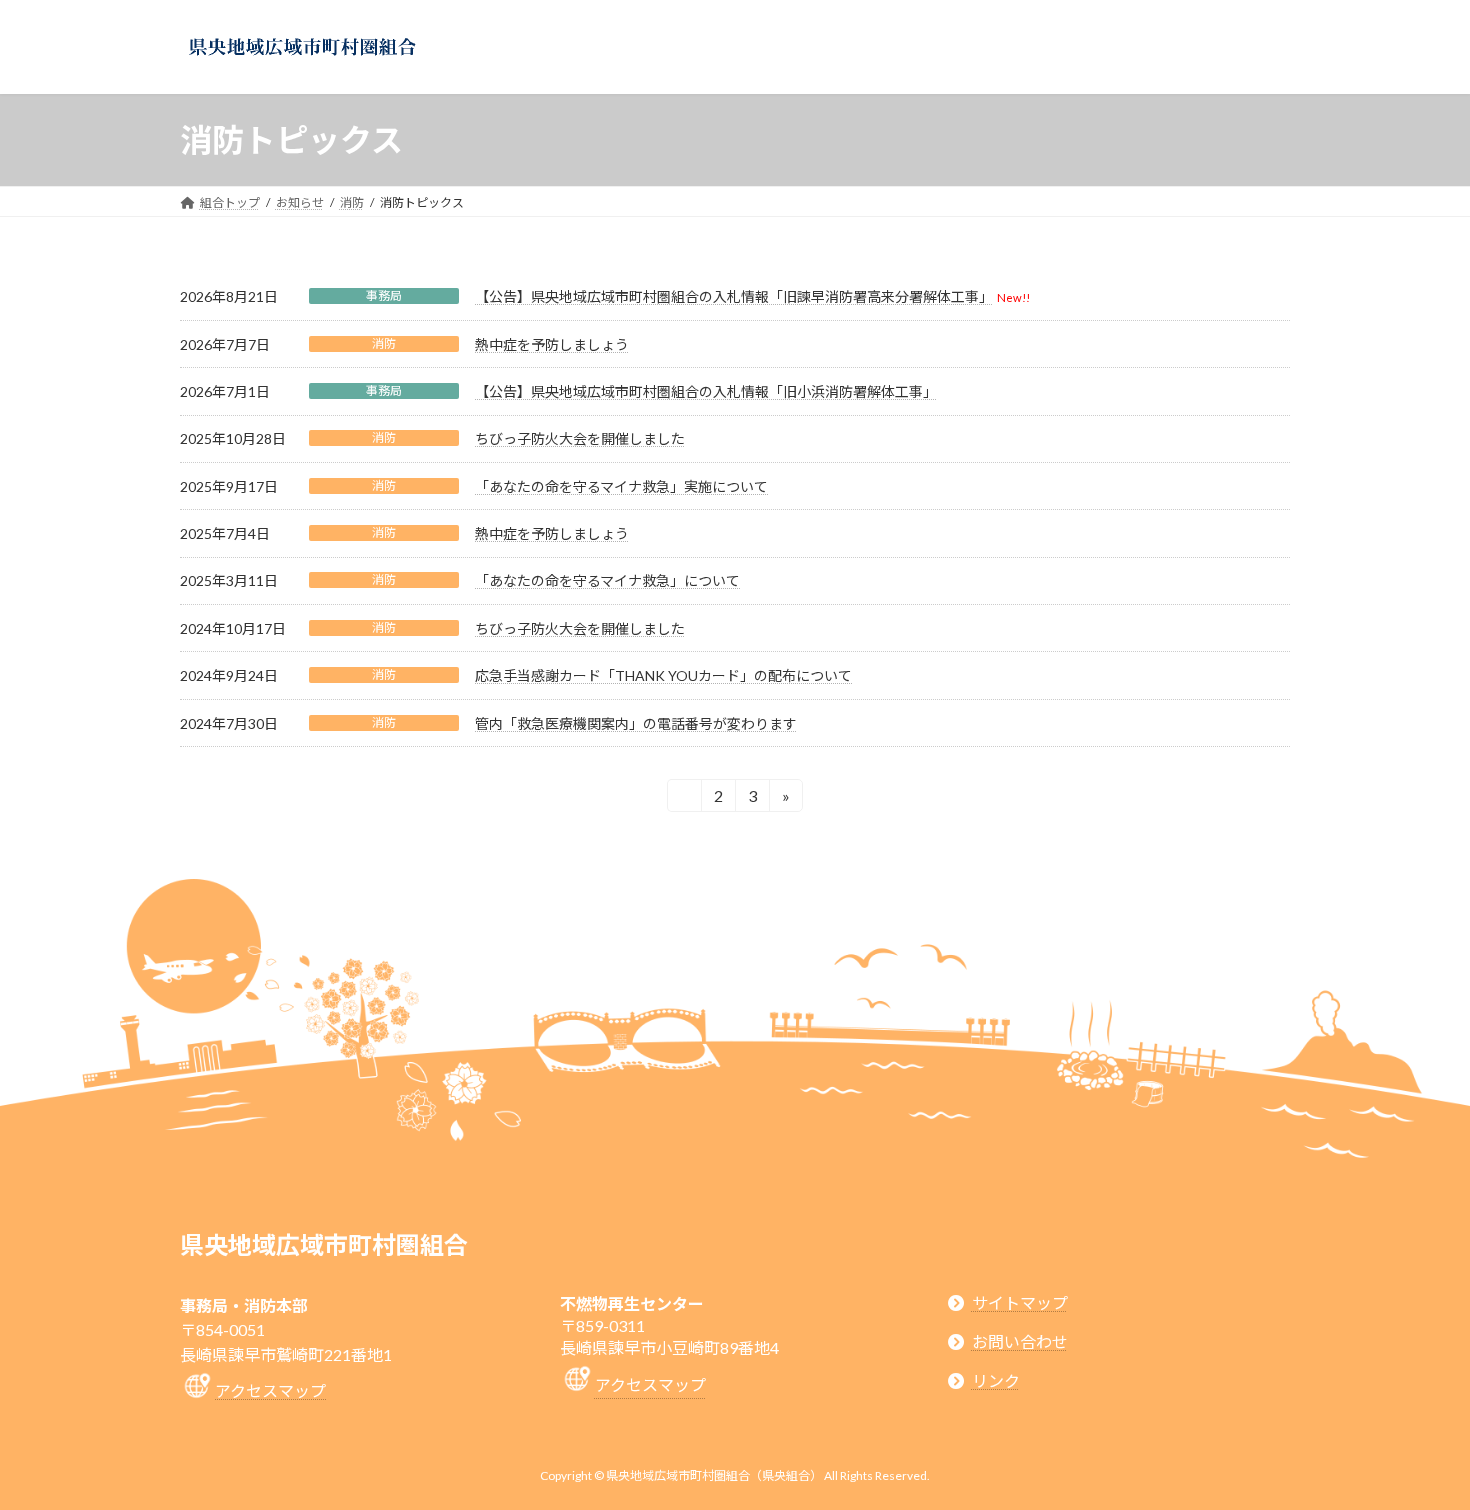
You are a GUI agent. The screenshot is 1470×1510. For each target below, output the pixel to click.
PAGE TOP (1417, 1446)
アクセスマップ (270, 1390)
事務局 (384, 295)
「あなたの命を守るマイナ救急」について (607, 580)
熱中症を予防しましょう (552, 344)
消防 (384, 343)
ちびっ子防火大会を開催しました (580, 438)
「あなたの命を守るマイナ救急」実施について (621, 486)
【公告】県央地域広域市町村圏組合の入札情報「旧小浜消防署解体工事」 (706, 391)
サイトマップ (1020, 1301)
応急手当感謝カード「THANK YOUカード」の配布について (663, 675)
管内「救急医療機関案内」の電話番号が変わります (636, 723)
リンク (996, 1380)
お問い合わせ (1020, 1341)
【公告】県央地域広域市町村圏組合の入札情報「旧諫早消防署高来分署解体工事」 (734, 296)
